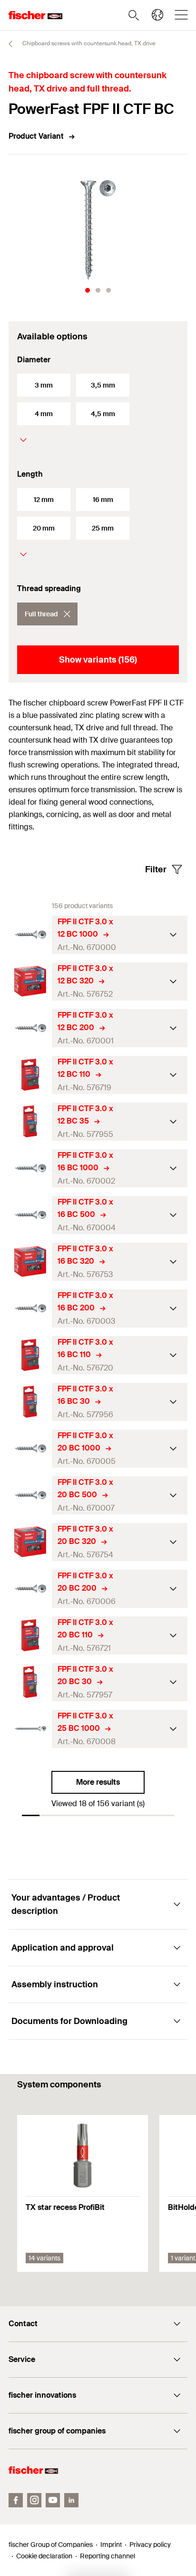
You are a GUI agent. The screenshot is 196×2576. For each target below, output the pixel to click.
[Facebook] (16, 2500)
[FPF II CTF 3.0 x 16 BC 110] (30, 1355)
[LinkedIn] (71, 2500)
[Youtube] (53, 2500)
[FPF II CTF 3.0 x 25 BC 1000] (30, 1729)
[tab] (88, 290)
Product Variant (36, 136)
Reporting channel (108, 2556)
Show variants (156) (98, 660)
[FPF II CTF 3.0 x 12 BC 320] (30, 981)
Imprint (111, 2545)
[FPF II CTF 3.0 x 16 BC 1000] (30, 1168)
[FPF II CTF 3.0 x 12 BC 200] (30, 1028)
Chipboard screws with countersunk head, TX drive (88, 43)
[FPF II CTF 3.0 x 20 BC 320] (30, 1542)
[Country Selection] (157, 15)
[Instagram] (34, 2500)
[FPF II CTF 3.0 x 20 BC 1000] (30, 1448)
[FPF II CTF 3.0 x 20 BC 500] (30, 1495)
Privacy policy (150, 2545)
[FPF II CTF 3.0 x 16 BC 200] (30, 1308)
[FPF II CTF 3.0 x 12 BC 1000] (30, 935)
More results (98, 1782)
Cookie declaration (44, 2556)
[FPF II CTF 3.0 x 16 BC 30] (30, 1402)
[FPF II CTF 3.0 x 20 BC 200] (30, 1589)
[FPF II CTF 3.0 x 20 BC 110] (30, 1635)
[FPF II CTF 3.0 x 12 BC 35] (30, 1121)
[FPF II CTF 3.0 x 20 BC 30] (30, 1682)
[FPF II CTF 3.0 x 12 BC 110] (30, 1075)
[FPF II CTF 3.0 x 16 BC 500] (30, 1215)
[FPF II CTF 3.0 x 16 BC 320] (30, 1262)
